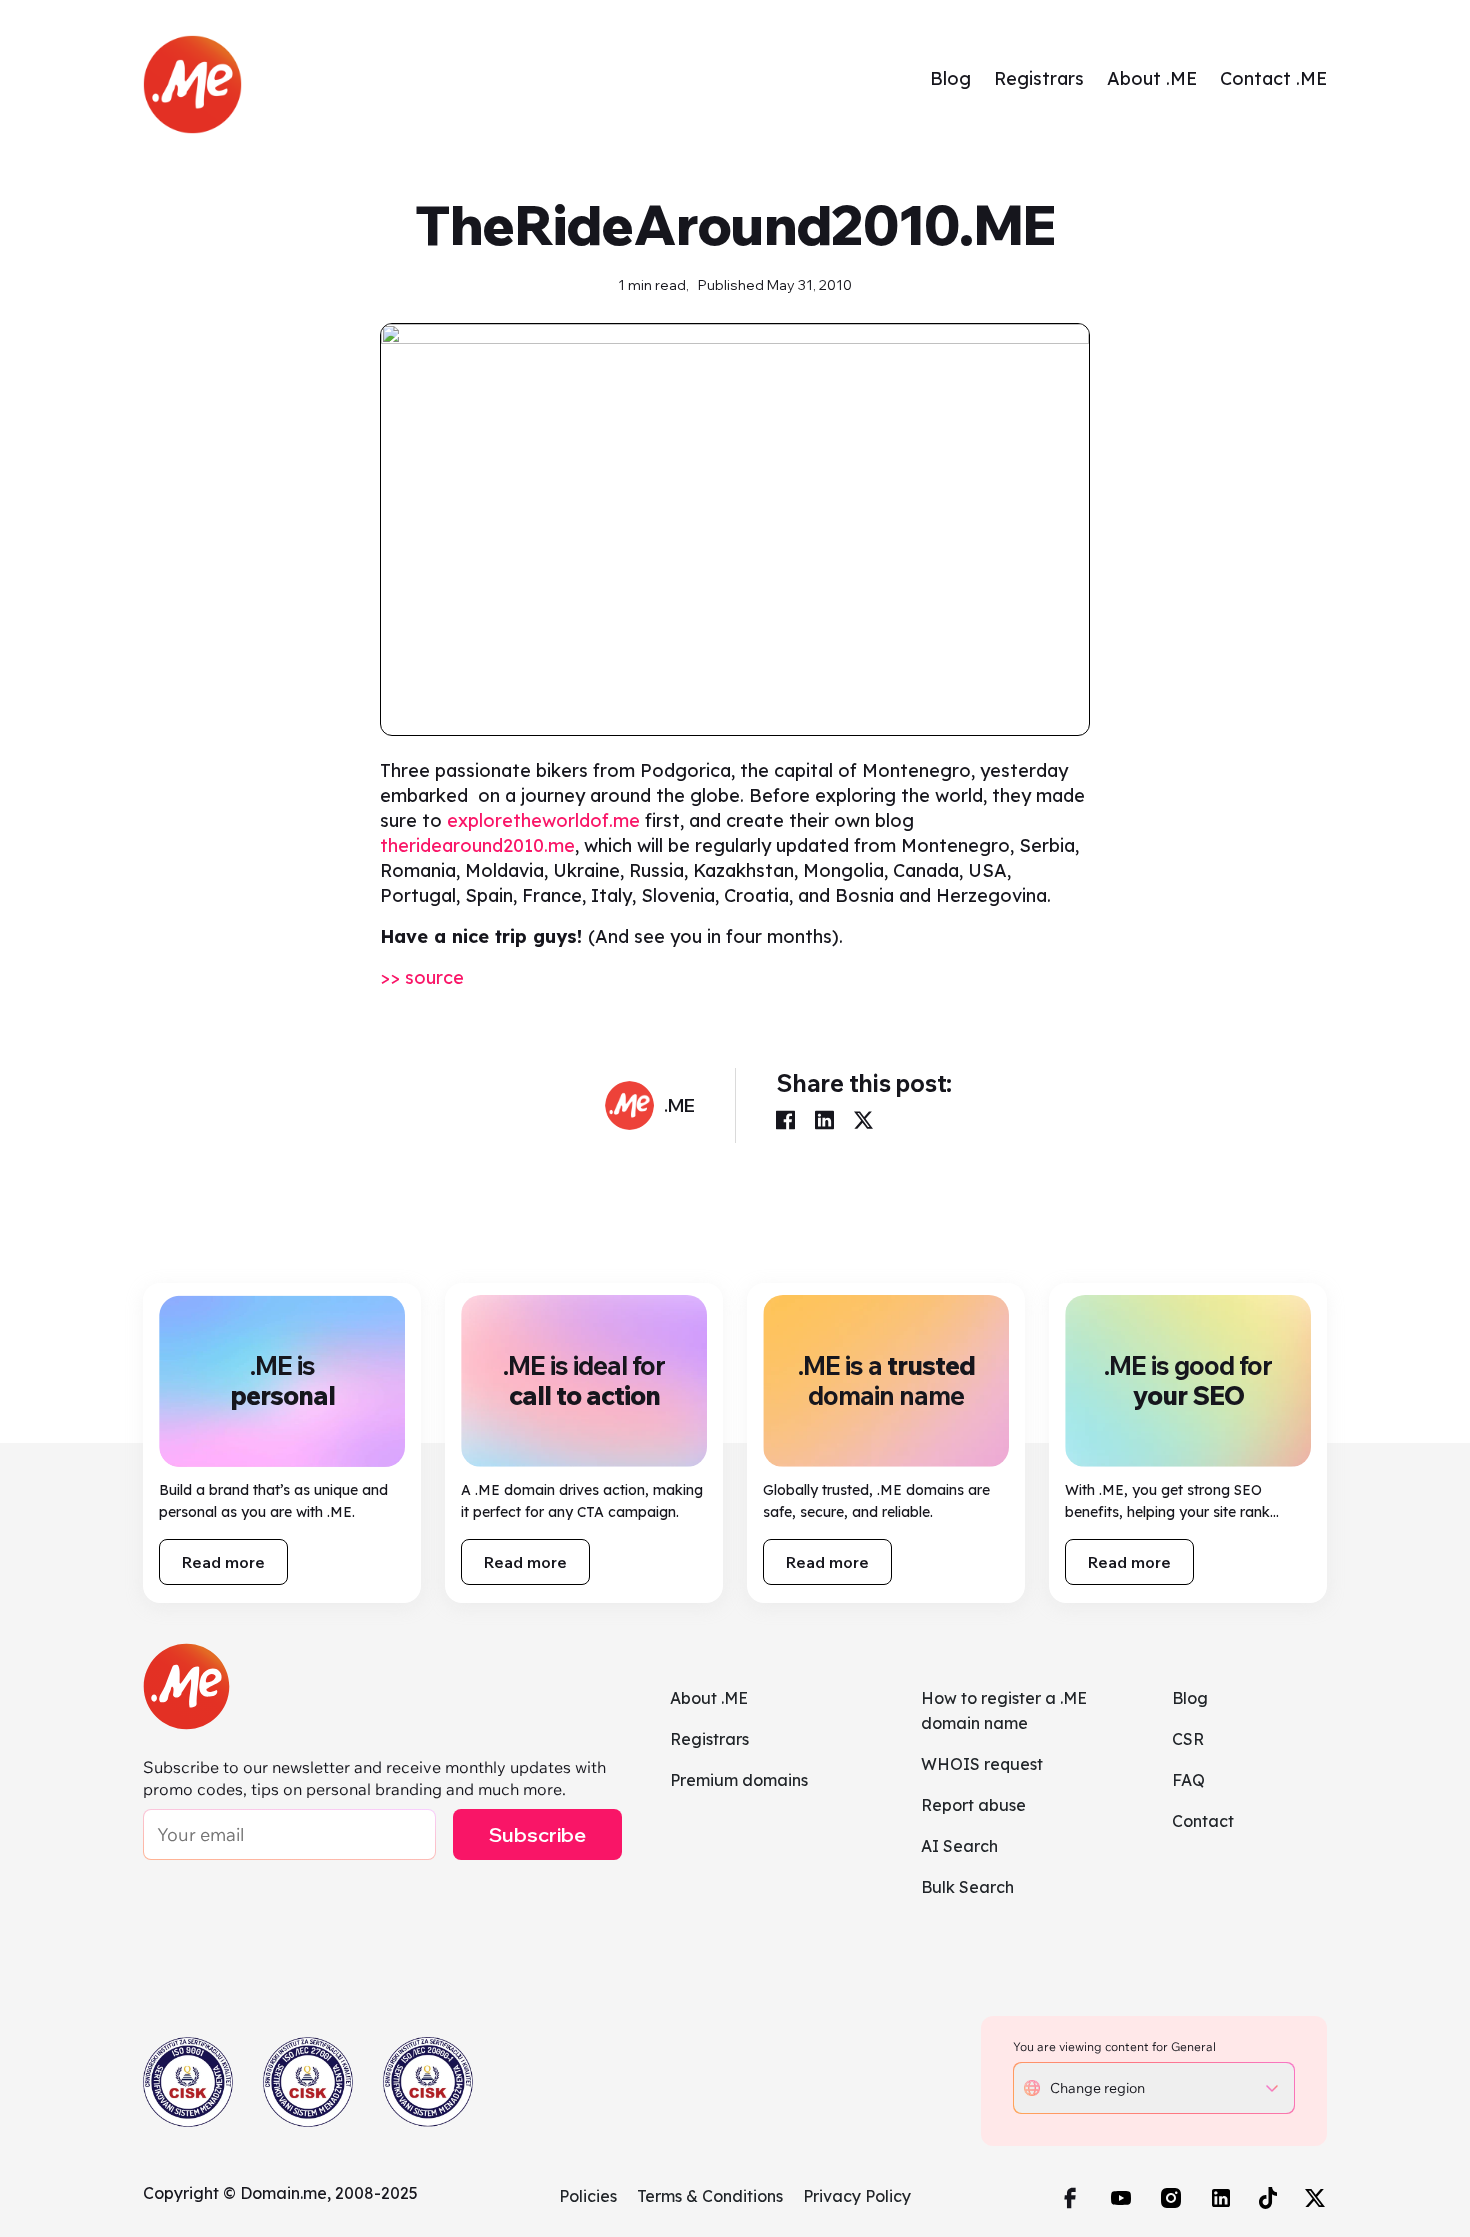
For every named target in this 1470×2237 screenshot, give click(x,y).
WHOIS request (982, 1764)
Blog (950, 78)
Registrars (1039, 78)
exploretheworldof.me (541, 820)
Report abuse (973, 1805)
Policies (588, 2196)
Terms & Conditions (710, 2196)
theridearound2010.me (477, 845)
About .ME (1152, 78)
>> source (422, 977)
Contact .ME (1273, 78)
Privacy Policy (857, 2196)
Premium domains (739, 1780)
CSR (1188, 1739)
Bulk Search (967, 1887)
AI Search (959, 1846)
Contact (1203, 1821)
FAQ (1188, 1780)
